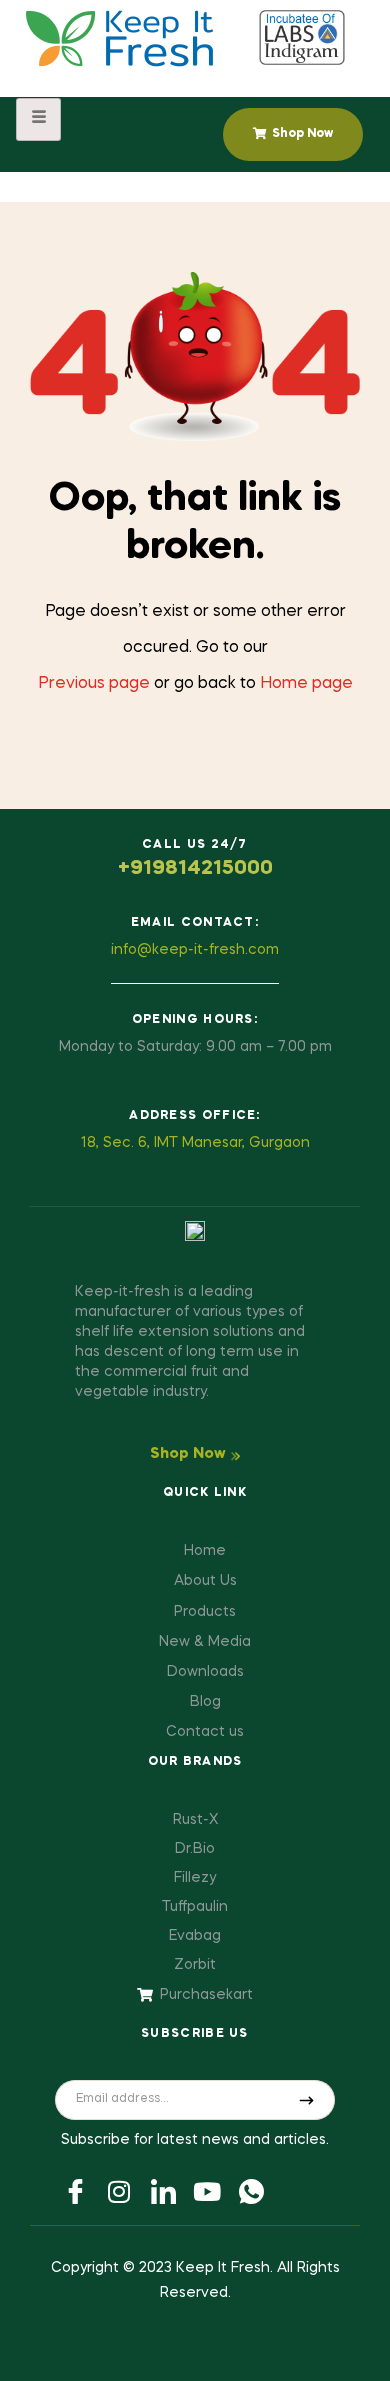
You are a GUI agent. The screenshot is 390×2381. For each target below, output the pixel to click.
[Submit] (307, 2100)
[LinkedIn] (163, 2190)
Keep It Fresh (223, 2268)
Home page (306, 684)
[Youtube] (207, 2190)
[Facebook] (75, 2190)
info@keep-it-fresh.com (195, 950)
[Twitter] (119, 2190)
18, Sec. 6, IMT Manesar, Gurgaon (195, 1143)
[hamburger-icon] (38, 119)
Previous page (94, 684)
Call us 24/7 (195, 845)
